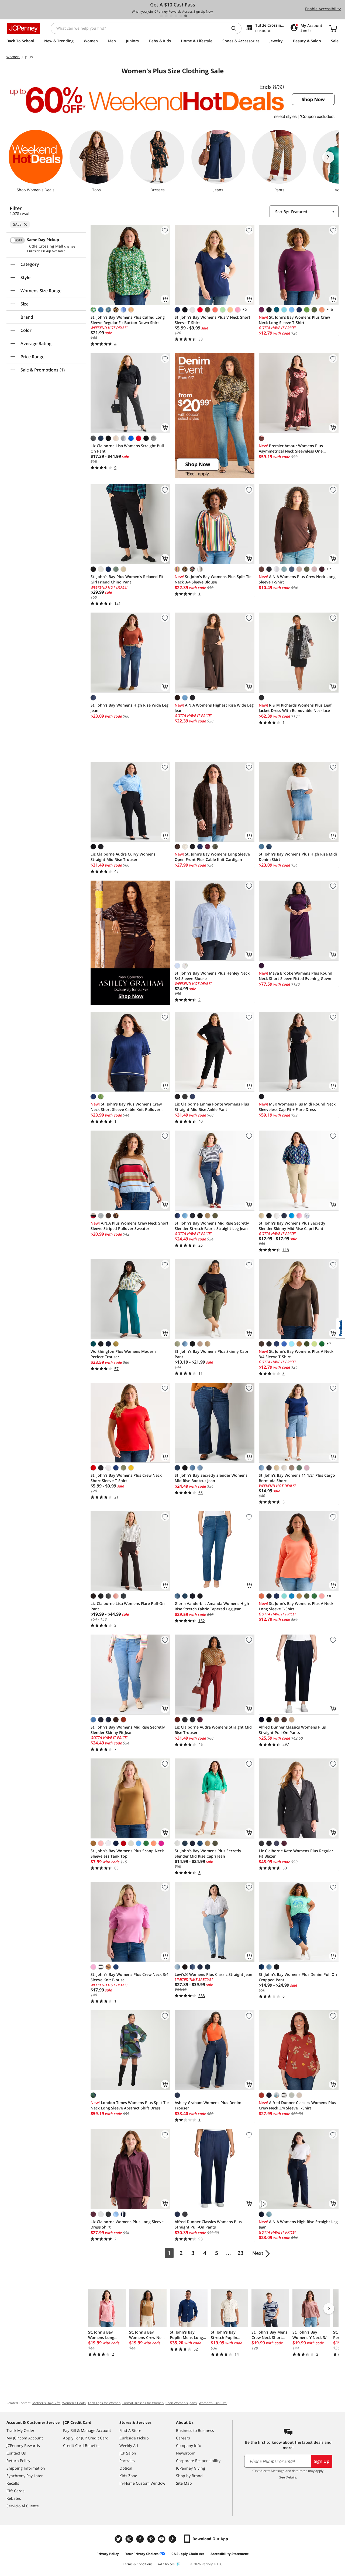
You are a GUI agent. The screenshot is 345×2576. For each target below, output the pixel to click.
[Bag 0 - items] (333, 28)
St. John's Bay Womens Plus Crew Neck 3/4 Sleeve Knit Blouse (130, 1977)
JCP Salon (128, 2453)
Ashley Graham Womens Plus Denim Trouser (208, 2105)
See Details (288, 2477)
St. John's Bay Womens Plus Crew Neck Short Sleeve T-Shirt (126, 1478)
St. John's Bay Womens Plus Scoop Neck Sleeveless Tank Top (127, 1853)
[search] (236, 28)
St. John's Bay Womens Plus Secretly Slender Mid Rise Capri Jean (208, 1853)
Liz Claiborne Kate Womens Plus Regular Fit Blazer (296, 1853)
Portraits (127, 2461)
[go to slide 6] (186, 16)
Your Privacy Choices (142, 2554)
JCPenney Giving (191, 2468)
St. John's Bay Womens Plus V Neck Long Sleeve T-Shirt (296, 1606)
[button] (215, 415)
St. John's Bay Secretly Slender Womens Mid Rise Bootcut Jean (211, 1478)
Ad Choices (166, 2564)
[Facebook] (141, 2539)
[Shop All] (215, 415)
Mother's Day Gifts (46, 2403)
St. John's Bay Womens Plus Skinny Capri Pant (212, 1354)
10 (329, 310)
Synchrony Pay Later (25, 2476)
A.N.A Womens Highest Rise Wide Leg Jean (214, 708)
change (70, 246)
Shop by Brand (189, 2476)
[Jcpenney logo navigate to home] (23, 28)
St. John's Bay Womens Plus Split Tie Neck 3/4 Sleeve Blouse (213, 579)
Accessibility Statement (230, 2554)
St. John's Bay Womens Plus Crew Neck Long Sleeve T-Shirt (294, 320)
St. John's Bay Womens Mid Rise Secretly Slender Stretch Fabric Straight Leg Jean (212, 1226)
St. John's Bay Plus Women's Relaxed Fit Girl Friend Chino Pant (127, 579)
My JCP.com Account (25, 2438)
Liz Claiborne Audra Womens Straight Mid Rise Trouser (213, 1730)
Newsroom (186, 2453)
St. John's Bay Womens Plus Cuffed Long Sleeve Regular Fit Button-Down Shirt (128, 320)
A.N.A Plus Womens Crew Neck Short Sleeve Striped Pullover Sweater (130, 1226)
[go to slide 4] (176, 16)
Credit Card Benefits (81, 2445)
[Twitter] (119, 2539)
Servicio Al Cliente (23, 2506)
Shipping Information (26, 2468)
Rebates (14, 2498)
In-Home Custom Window (142, 2483)
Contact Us (16, 2453)
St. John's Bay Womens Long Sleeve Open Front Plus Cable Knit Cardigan (212, 857)
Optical (126, 2468)
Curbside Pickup (134, 2438)
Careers (183, 2438)
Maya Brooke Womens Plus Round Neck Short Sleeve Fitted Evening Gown (296, 976)
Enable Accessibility (323, 9)
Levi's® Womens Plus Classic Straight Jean (213, 1974)
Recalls (13, 2483)
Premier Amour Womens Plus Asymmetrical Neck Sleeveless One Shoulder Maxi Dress (291, 449)
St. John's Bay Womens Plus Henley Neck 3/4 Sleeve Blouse (212, 976)
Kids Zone (128, 2476)
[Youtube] (162, 2539)
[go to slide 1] (161, 16)
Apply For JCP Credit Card (86, 2438)
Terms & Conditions (138, 2564)
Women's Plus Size (213, 2403)
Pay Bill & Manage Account (87, 2430)
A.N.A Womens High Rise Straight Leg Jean (298, 2224)
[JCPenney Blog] (173, 2539)
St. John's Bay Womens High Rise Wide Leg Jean (130, 708)
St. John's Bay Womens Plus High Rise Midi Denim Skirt (298, 857)
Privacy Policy (108, 2554)
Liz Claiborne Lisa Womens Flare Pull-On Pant (128, 1606)
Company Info (189, 2445)
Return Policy (18, 2461)
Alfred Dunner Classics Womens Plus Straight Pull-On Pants (292, 1730)
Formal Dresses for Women (143, 2403)
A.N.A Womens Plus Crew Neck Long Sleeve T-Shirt (297, 579)
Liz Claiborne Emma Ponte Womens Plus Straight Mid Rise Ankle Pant (212, 1107)
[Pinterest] (151, 2539)
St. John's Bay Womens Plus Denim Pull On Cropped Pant (298, 1977)
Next (258, 2253)
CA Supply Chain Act (188, 2554)
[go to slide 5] (181, 16)
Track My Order (20, 2430)
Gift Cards (15, 2491)
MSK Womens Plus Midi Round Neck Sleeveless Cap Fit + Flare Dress (297, 1107)
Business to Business (195, 2430)
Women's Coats (74, 2403)
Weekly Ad (129, 2445)
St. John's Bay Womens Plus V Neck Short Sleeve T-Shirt (213, 320)
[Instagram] (130, 2539)
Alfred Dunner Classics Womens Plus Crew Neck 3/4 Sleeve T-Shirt (297, 2105)
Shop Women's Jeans (181, 2403)
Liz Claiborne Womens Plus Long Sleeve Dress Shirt (127, 2224)
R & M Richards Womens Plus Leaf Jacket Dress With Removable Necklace (295, 708)
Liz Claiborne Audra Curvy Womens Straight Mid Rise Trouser (123, 857)
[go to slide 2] (166, 16)
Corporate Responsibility (198, 2461)
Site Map (184, 2483)
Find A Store (130, 2430)
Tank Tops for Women (104, 2403)
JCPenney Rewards (23, 2445)
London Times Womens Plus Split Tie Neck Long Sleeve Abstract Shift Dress (130, 2105)
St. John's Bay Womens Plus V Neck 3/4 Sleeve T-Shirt (296, 1354)
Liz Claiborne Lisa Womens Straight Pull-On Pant (128, 448)
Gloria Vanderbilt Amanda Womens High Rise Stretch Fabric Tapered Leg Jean (212, 1606)
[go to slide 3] (171, 16)
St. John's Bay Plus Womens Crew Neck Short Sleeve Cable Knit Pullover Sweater (126, 1107)
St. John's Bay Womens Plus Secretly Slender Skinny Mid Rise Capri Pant (292, 1226)
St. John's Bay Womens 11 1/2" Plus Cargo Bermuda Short (297, 1478)
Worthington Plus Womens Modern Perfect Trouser (123, 1354)
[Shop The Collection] (130, 943)
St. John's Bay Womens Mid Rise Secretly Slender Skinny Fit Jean (128, 1730)
